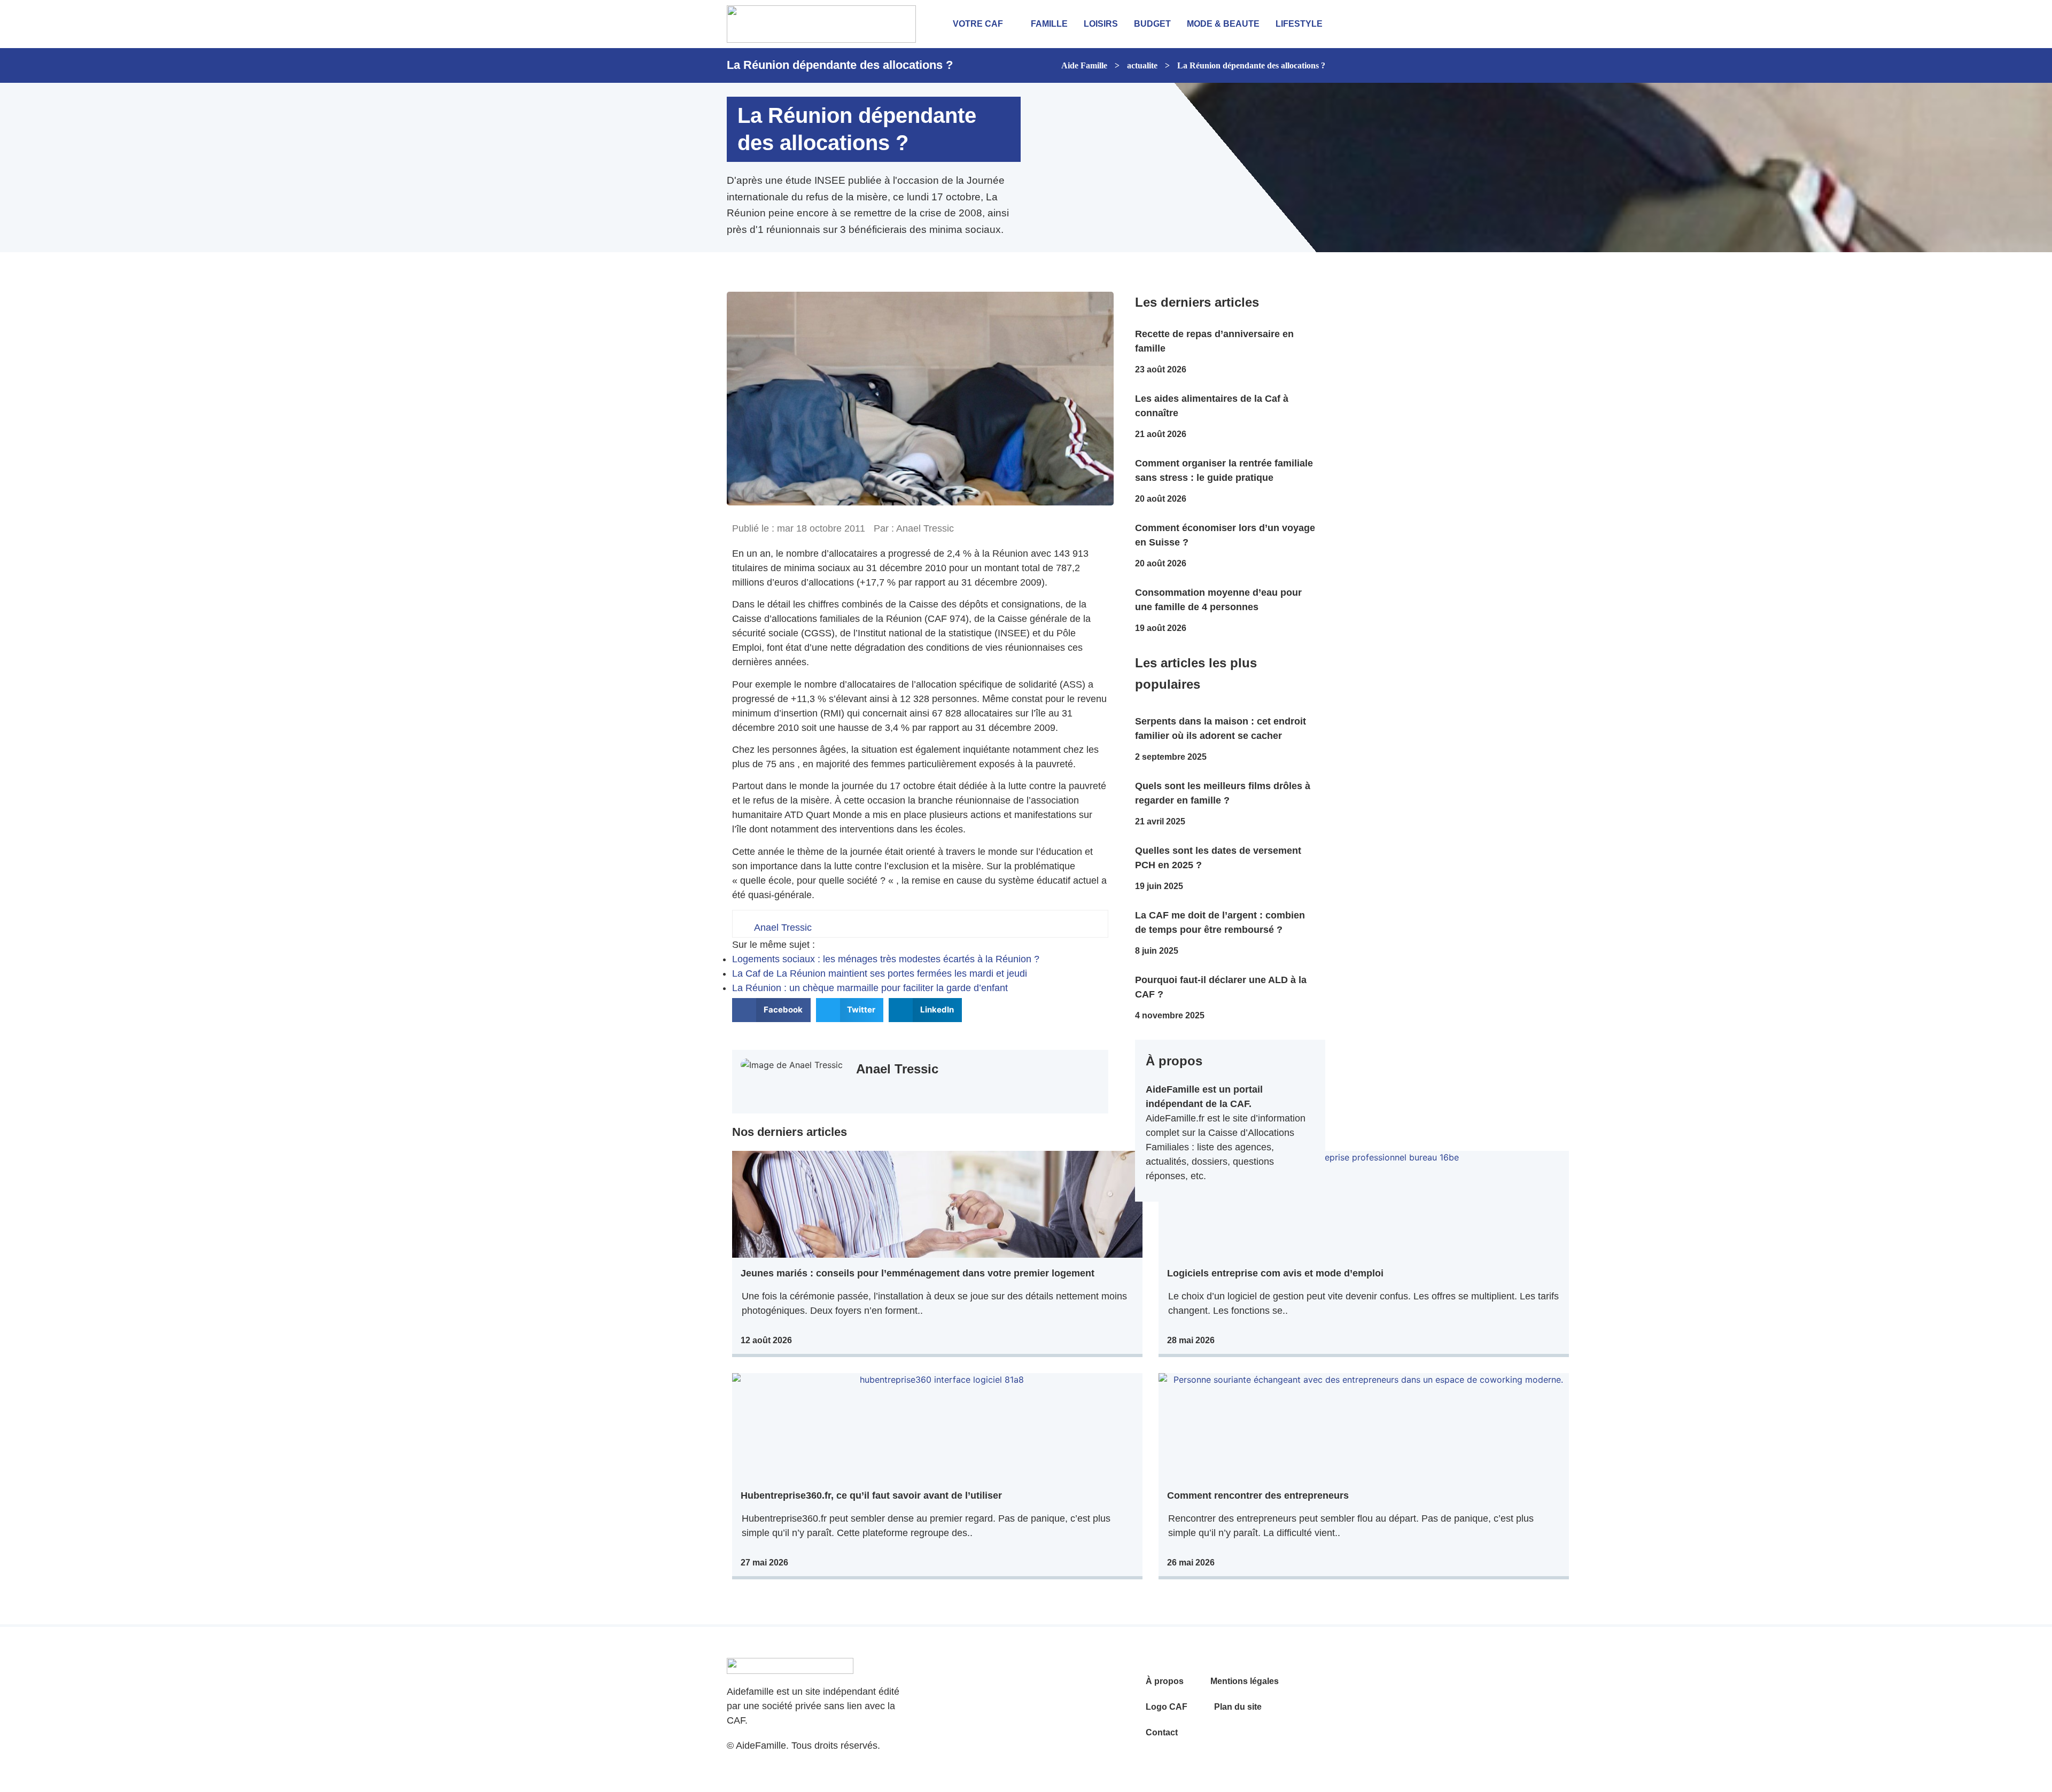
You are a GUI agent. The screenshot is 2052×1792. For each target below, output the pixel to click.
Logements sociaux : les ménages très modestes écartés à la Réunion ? (886, 959)
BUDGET (1152, 24)
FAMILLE (1049, 24)
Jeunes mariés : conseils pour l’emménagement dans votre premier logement (918, 1273)
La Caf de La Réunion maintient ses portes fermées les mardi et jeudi (880, 973)
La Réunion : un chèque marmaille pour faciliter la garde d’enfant (870, 988)
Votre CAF (978, 24)
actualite (1142, 65)
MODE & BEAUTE (1223, 24)
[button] (771, 1010)
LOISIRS (1101, 24)
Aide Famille (1084, 65)
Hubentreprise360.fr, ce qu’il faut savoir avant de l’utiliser (871, 1495)
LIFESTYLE (1299, 24)
